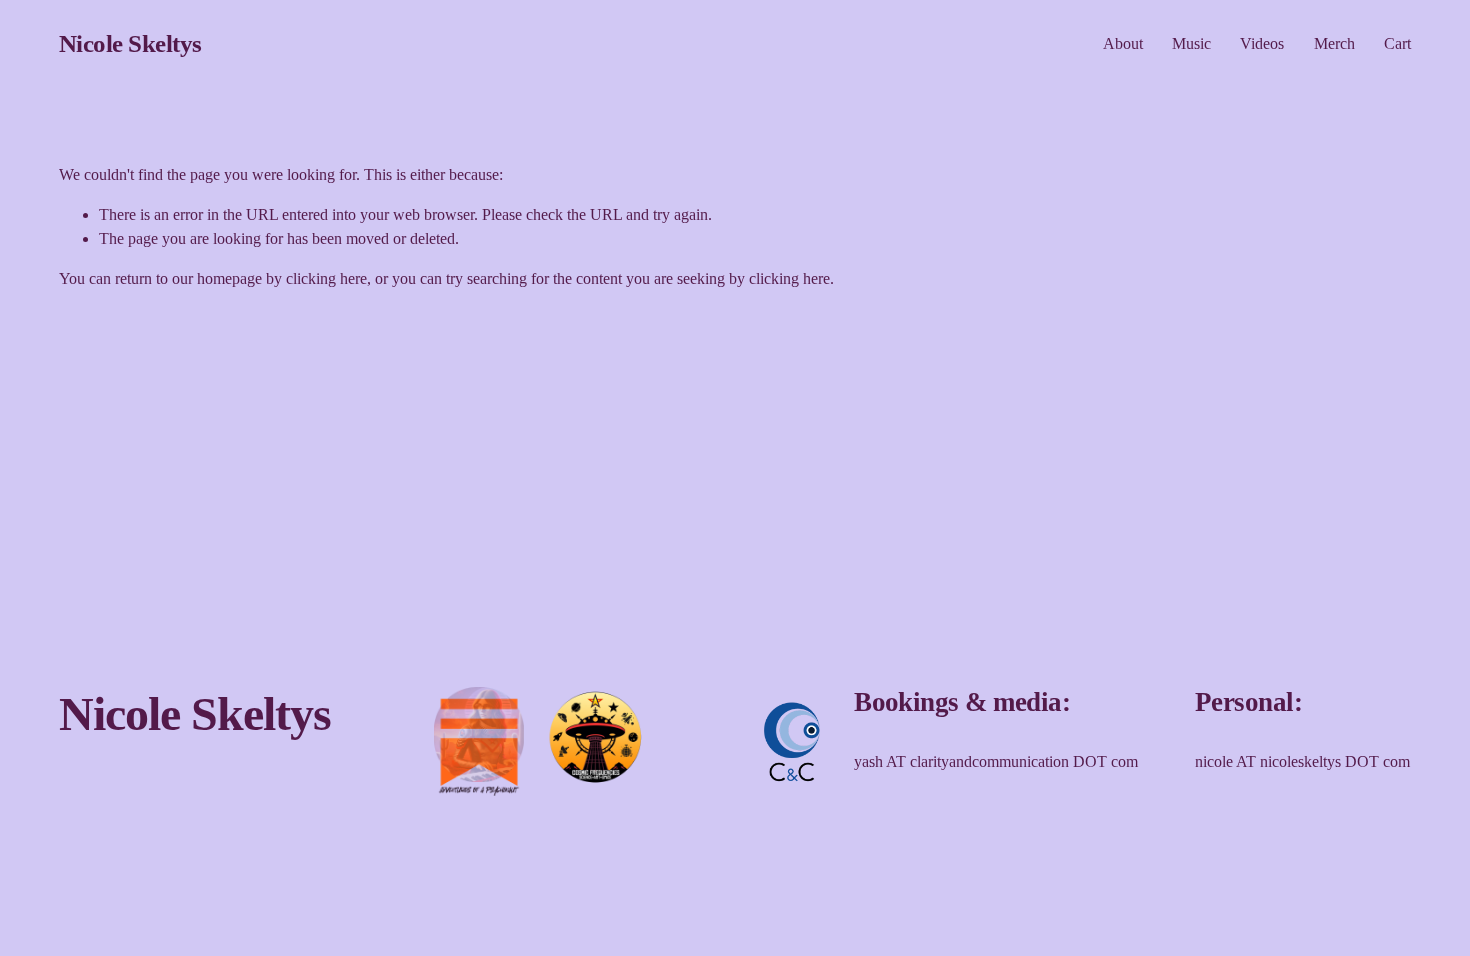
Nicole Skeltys (130, 43)
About (1123, 43)
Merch (1334, 43)
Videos (1262, 43)
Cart (1397, 43)
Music (1191, 43)
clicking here (326, 278)
